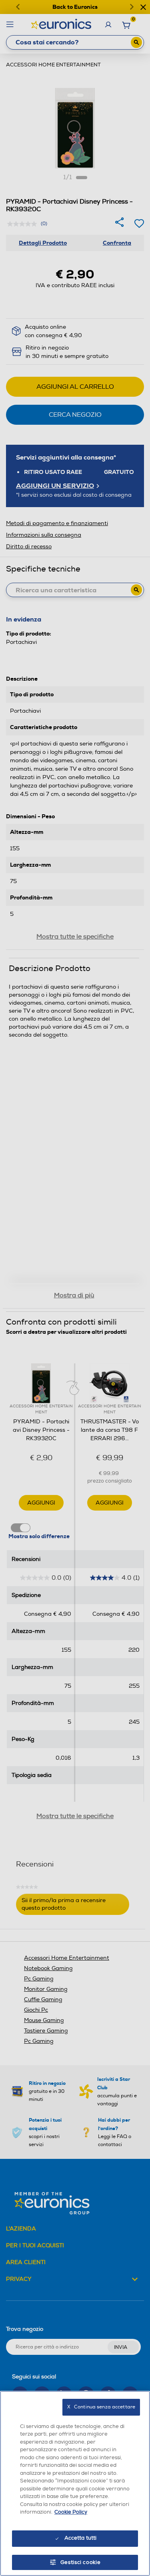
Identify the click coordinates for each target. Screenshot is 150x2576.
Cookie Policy (71, 2512)
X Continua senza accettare (101, 2407)
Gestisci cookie (81, 2562)
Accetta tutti (81, 2538)
